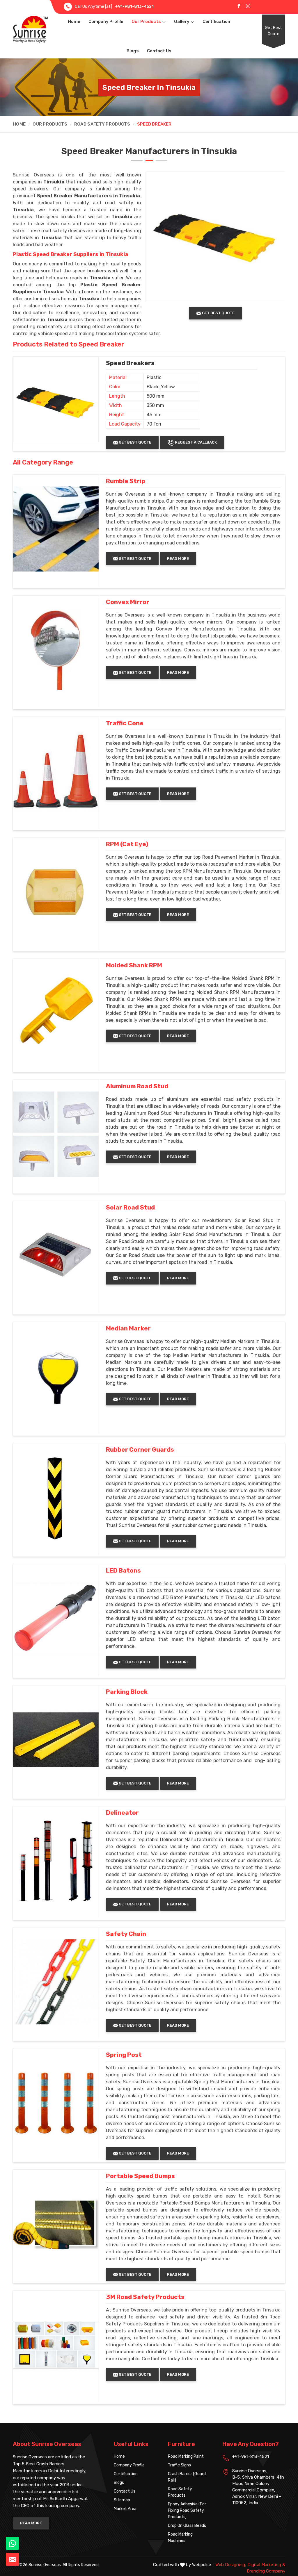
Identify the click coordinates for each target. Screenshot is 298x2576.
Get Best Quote (273, 31)
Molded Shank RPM (134, 965)
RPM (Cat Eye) (127, 844)
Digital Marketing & (266, 2565)
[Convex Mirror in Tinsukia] (56, 650)
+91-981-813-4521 (134, 7)
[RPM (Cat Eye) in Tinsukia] (56, 892)
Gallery (182, 22)
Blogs (133, 51)
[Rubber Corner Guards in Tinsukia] (56, 1498)
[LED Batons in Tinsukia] (56, 1619)
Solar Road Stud (130, 1207)
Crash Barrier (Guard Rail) (187, 2477)
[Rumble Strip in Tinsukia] (56, 529)
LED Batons (123, 1571)
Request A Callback (195, 442)
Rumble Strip (126, 481)
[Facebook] (239, 6)
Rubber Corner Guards (140, 1450)
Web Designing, (231, 2565)
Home (74, 22)
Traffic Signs (179, 2465)
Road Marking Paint (186, 2456)
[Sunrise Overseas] (30, 29)
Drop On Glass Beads (187, 2526)
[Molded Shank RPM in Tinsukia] (56, 1013)
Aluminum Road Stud (137, 1086)
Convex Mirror (128, 602)
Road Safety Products (102, 124)
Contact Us (159, 51)
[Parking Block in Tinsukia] (56, 1740)
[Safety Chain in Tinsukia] (56, 1982)
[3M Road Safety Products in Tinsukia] (56, 2345)
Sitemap (122, 2500)
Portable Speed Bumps (140, 2176)
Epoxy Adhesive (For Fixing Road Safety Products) (187, 2510)
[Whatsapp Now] (12, 2543)
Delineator (122, 1813)
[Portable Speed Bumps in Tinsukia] (56, 2224)
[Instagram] (248, 6)
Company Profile (106, 22)
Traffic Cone (125, 723)
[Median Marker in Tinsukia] (56, 1376)
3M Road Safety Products (145, 2297)
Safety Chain (126, 1934)
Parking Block (127, 1692)
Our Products (146, 22)
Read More (178, 559)
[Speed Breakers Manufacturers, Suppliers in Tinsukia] (56, 399)
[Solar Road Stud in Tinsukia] (56, 1255)
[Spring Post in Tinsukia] (56, 2103)
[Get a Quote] (12, 2559)
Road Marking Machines (180, 2537)
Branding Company (266, 2571)
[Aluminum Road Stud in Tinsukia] (56, 1134)
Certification (216, 22)
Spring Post (124, 2055)
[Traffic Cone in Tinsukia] (56, 771)
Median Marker (128, 1328)
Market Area (125, 2509)
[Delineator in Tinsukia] (56, 1861)
